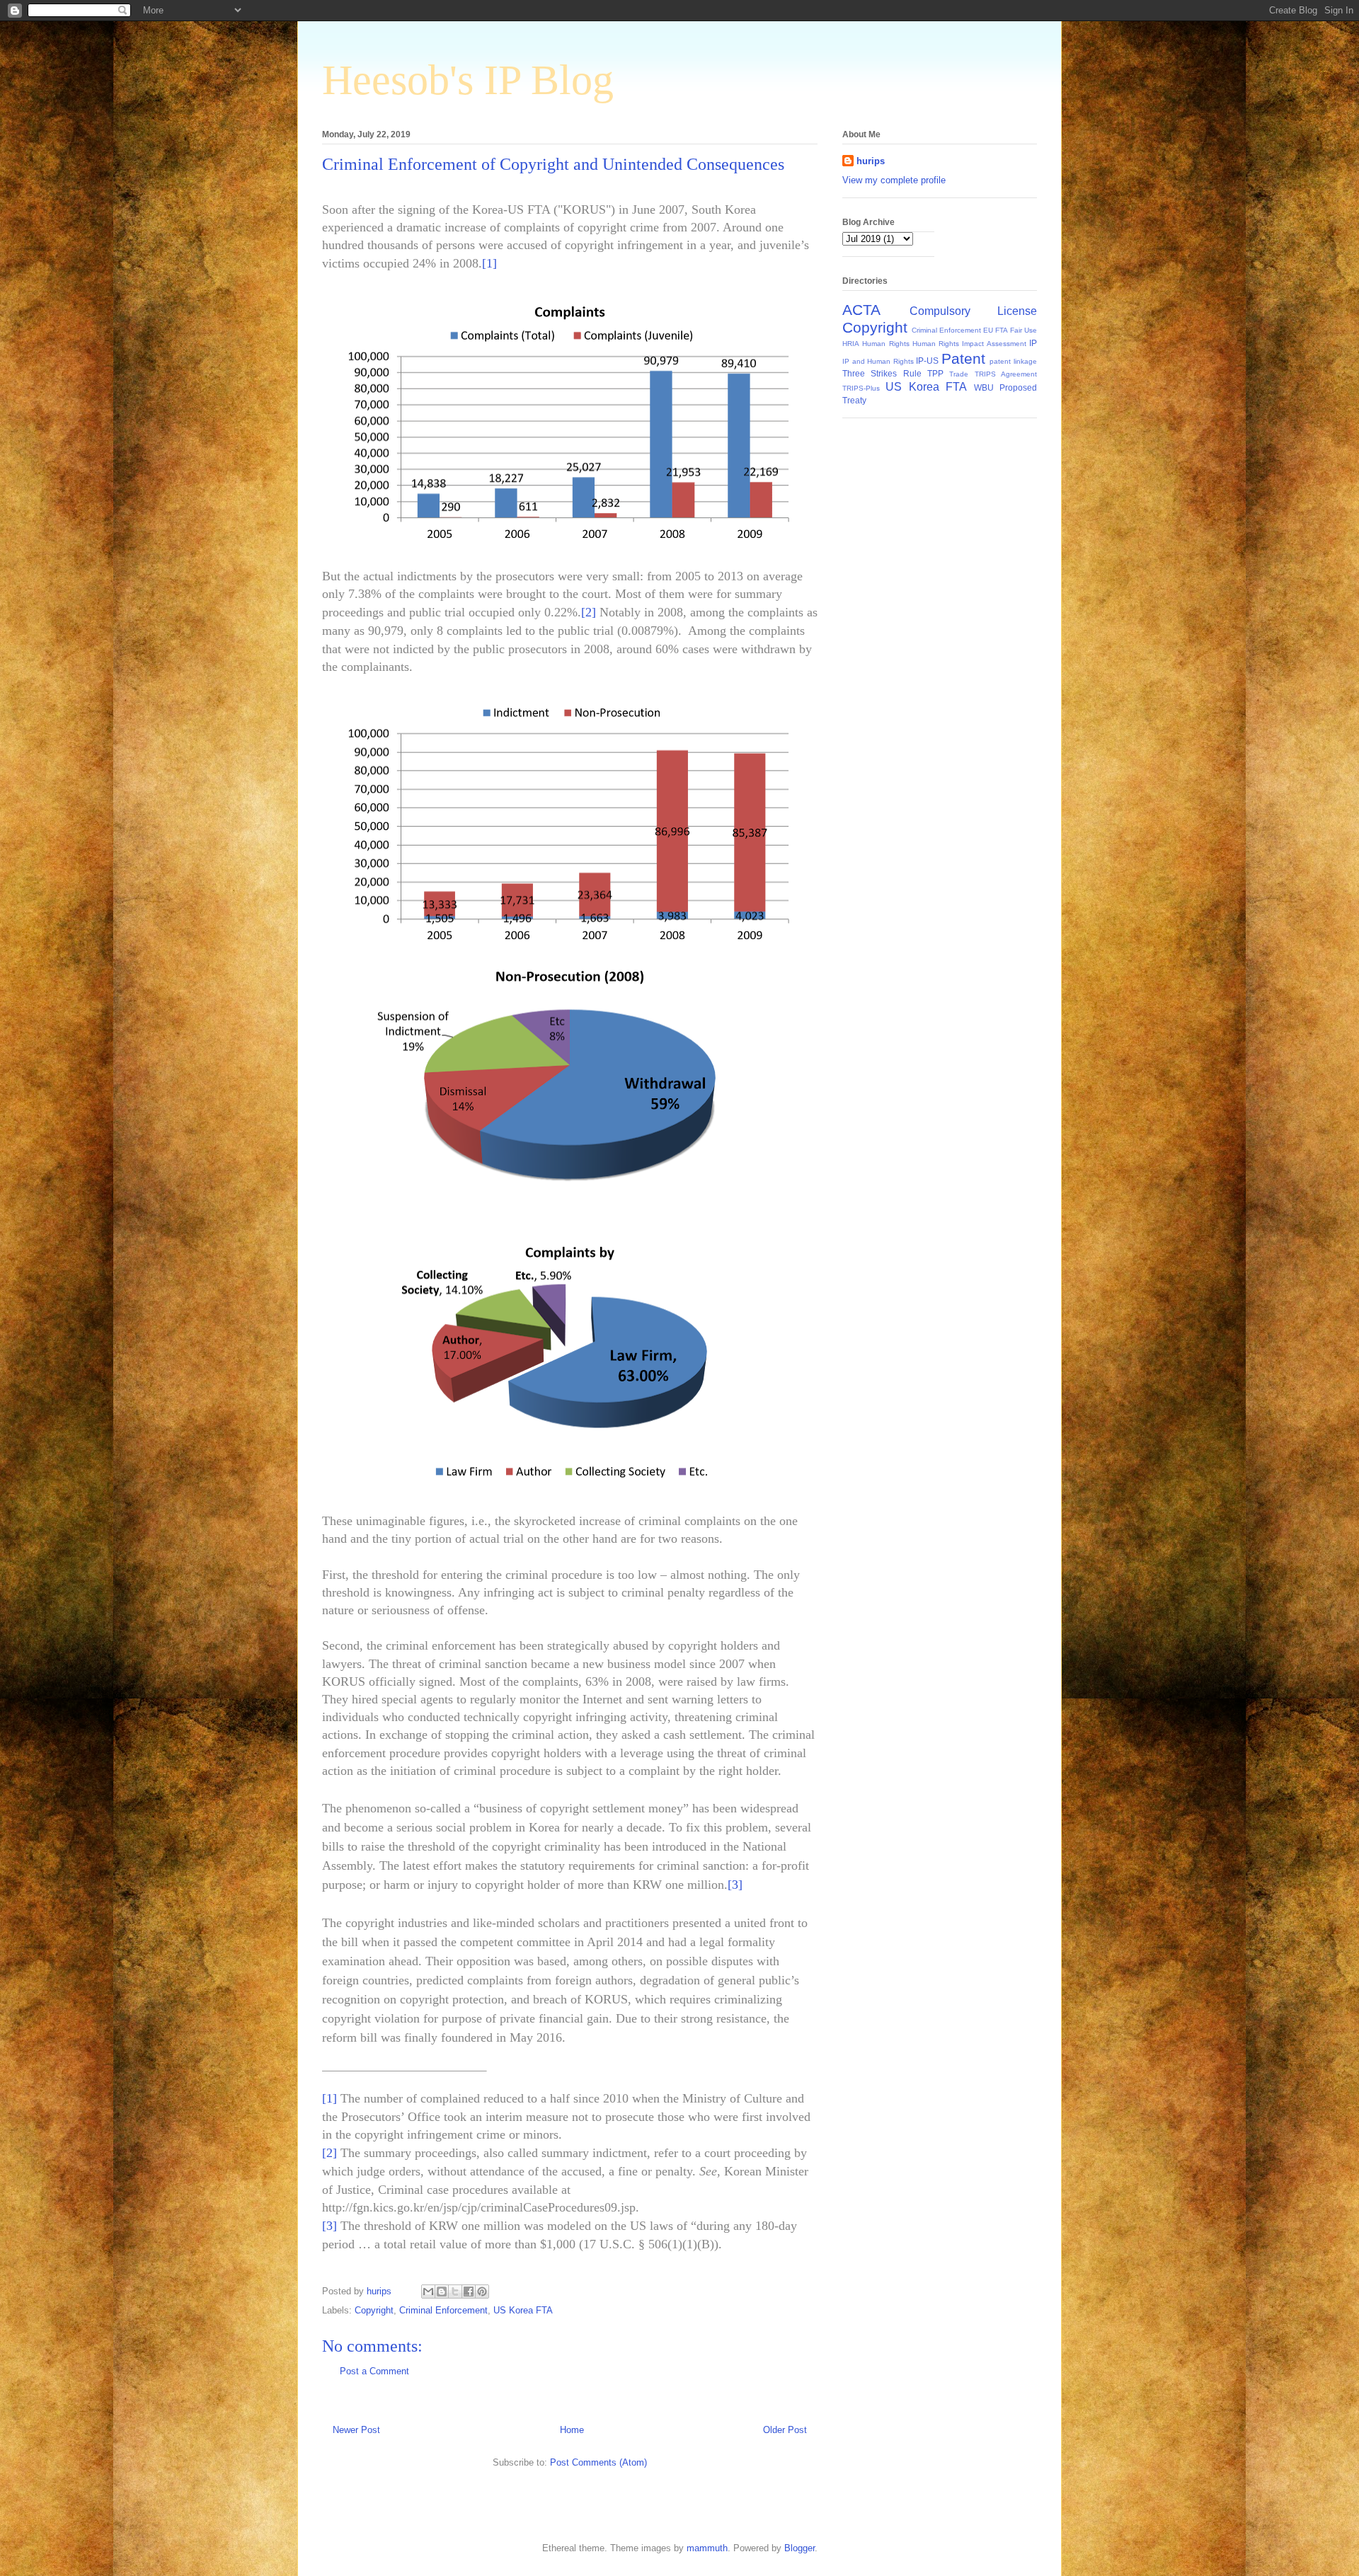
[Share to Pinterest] (482, 2292)
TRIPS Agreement (1006, 374)
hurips (871, 161)
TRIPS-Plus (861, 388)
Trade (959, 374)
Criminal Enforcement (443, 2310)
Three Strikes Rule (882, 373)
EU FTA (996, 330)
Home (572, 2430)
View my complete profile (894, 180)
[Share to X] (455, 2292)
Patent (963, 358)
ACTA (861, 310)
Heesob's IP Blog (468, 80)
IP (1033, 343)
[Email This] (428, 2292)
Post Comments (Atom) (598, 2462)
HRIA (851, 344)
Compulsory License (974, 311)
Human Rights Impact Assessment (969, 344)
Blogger (799, 2548)
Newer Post (356, 2430)
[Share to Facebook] (469, 2292)
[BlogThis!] (442, 2292)
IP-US (927, 361)
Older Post (785, 2430)
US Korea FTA (523, 2310)
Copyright (374, 2310)
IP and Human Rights (878, 361)
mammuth (707, 2548)
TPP (935, 373)
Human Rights (885, 344)
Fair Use (1023, 330)
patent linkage (1013, 361)
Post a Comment (374, 2371)
